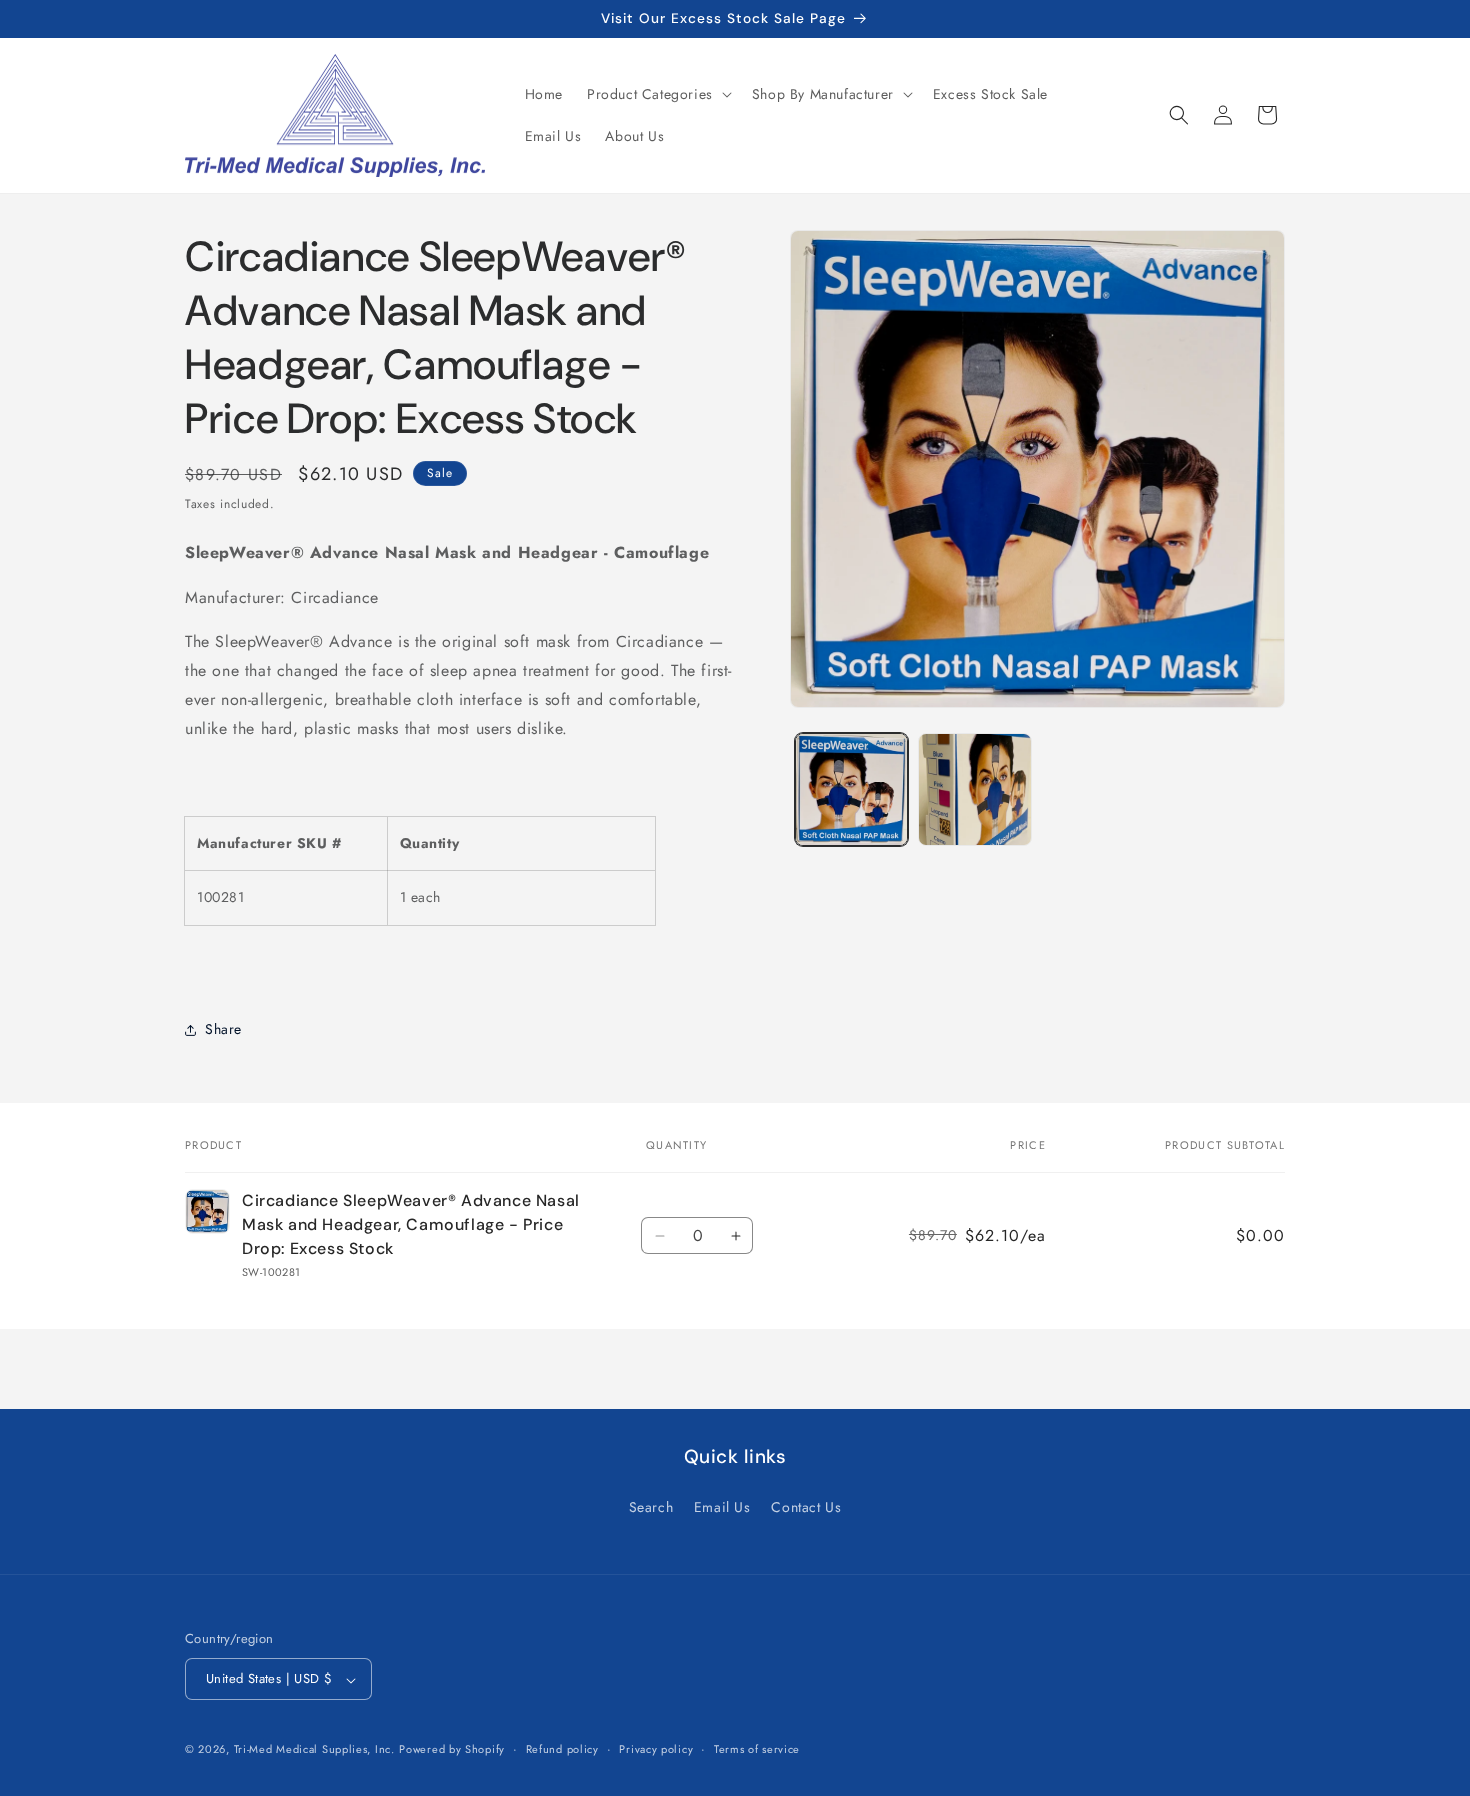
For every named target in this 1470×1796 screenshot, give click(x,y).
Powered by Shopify (452, 1750)
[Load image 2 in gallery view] (974, 789)
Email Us (722, 1506)
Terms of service (757, 1749)
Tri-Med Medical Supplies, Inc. (314, 1750)
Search (651, 1506)
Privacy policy (656, 1749)
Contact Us (806, 1506)
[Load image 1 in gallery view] (851, 789)
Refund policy (562, 1749)
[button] (657, 94)
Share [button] (223, 1029)
